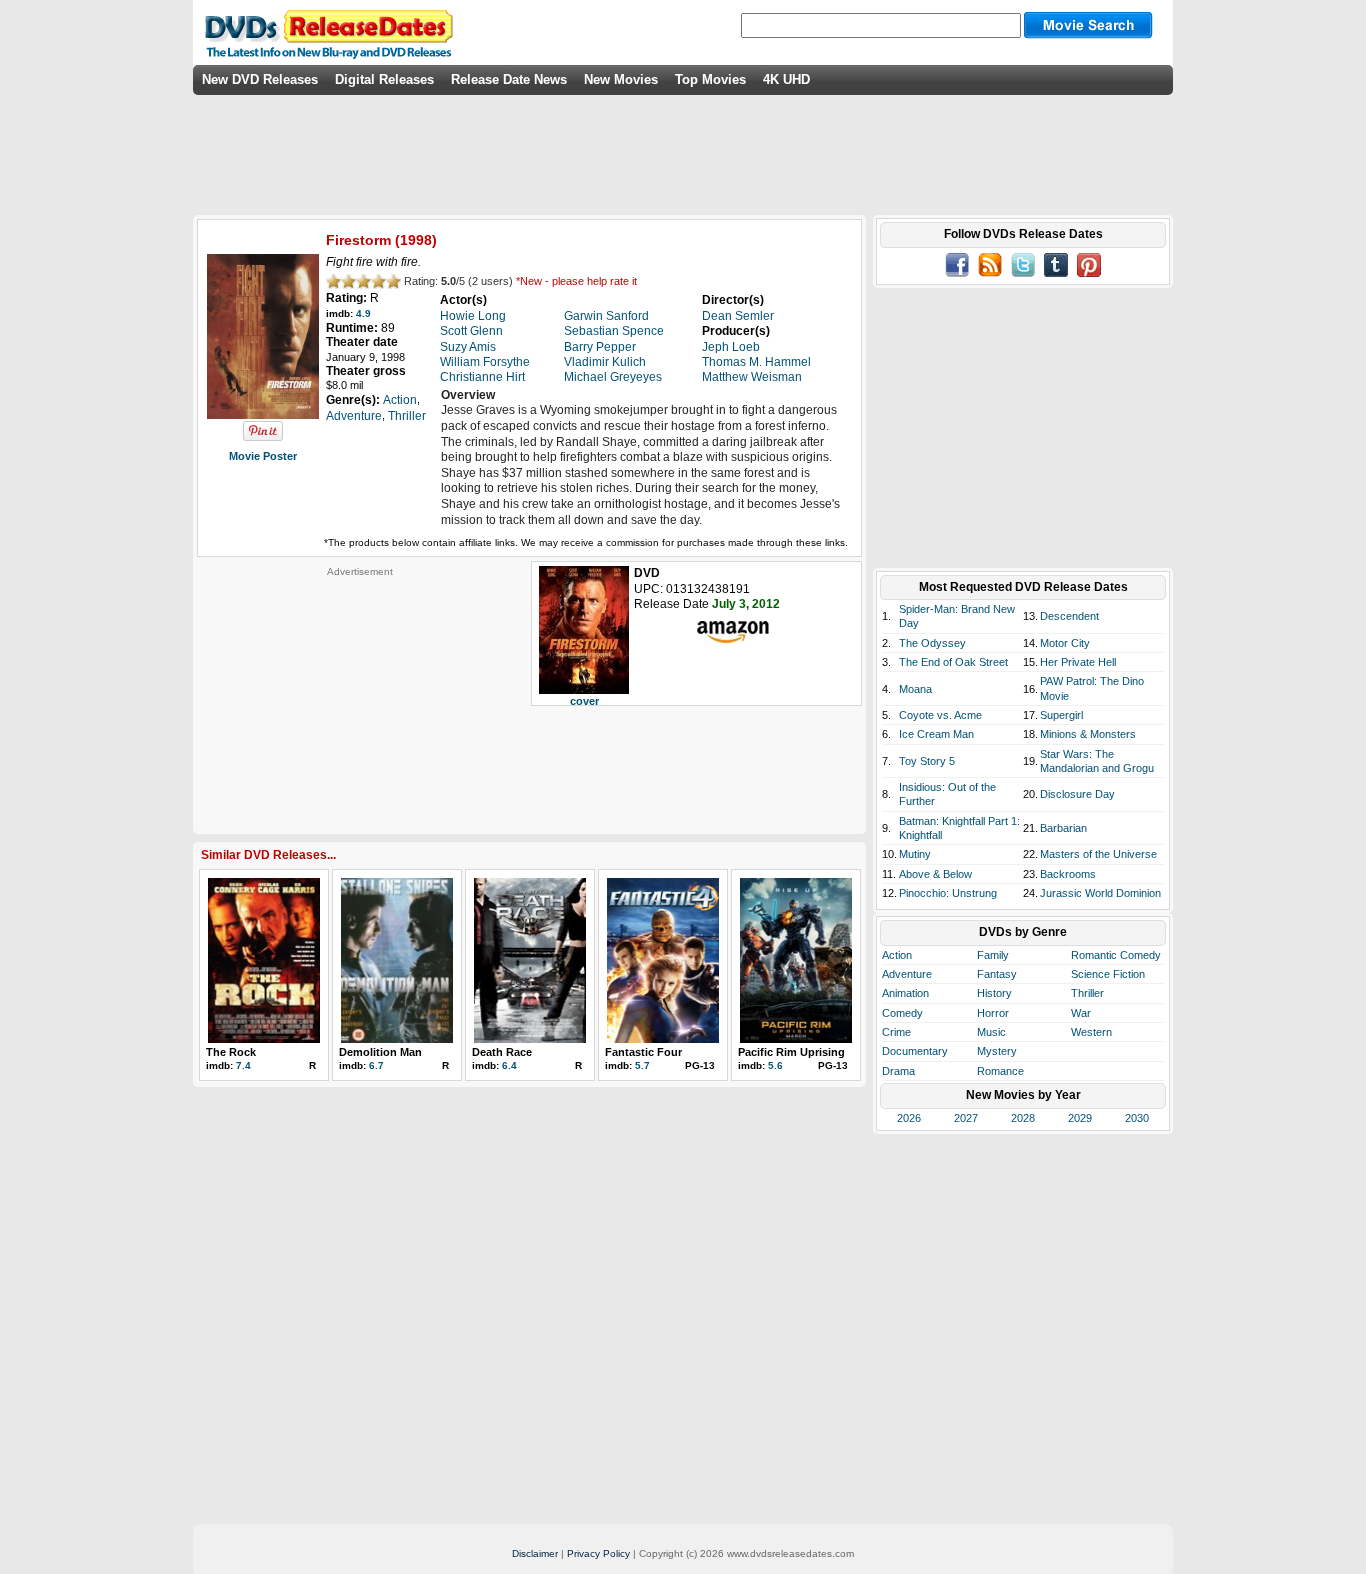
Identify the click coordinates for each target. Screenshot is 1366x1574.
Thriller (1087, 993)
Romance (1000, 1071)
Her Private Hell (1078, 662)
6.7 (376, 1065)
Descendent (1069, 616)
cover (584, 701)
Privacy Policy (598, 1553)
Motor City (1065, 643)
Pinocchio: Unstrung (948, 893)
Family (993, 955)
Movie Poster (263, 456)
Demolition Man (380, 1052)
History (994, 993)
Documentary (915, 1051)
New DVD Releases (260, 79)
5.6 (775, 1065)
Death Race (502, 1052)
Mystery (997, 1051)
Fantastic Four (643, 1052)
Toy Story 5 (927, 761)
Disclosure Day (1077, 794)
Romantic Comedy (1116, 955)
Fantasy (997, 974)
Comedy (902, 1013)
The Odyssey (932, 643)
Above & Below (935, 874)
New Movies (621, 79)
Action (897, 955)
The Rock (231, 1052)
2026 (909, 1118)
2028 (1023, 1118)
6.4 (509, 1065)
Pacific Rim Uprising (791, 1052)
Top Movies (710, 79)
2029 (1080, 1118)
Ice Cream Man (936, 734)
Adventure (907, 974)
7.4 (243, 1065)
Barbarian (1063, 828)
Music (991, 1032)
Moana (915, 689)
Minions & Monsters (1088, 734)
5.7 (642, 1065)
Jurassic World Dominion (1100, 893)
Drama (898, 1071)
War (1081, 1013)
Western (1091, 1032)
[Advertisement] (360, 703)
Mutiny (915, 854)
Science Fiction (1108, 974)
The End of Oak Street (953, 662)
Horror (993, 1013)
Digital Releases (384, 79)
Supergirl (1061, 715)
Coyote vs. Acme (940, 715)
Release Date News (509, 79)
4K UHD (786, 79)
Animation (905, 993)
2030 (1137, 1118)
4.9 (363, 313)
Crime (896, 1032)
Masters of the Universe (1098, 854)
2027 (966, 1118)
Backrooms (1068, 874)
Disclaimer (535, 1553)
